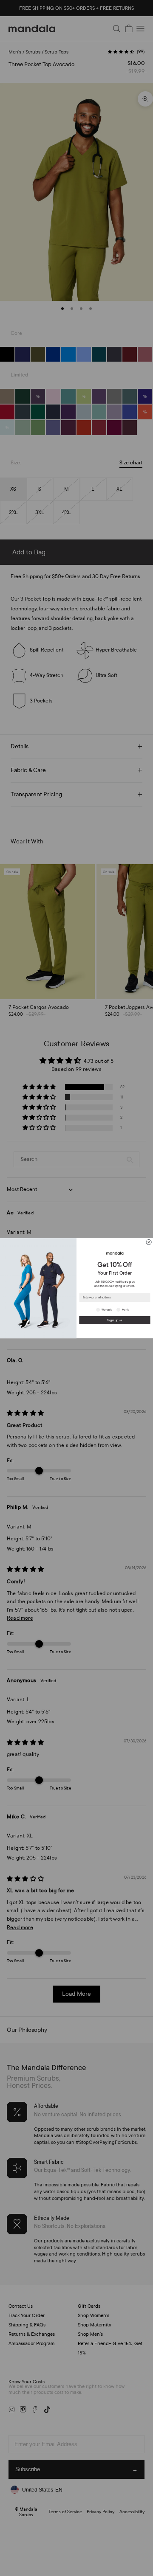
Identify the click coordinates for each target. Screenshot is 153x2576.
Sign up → (115, 1320)
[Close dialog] (149, 1242)
